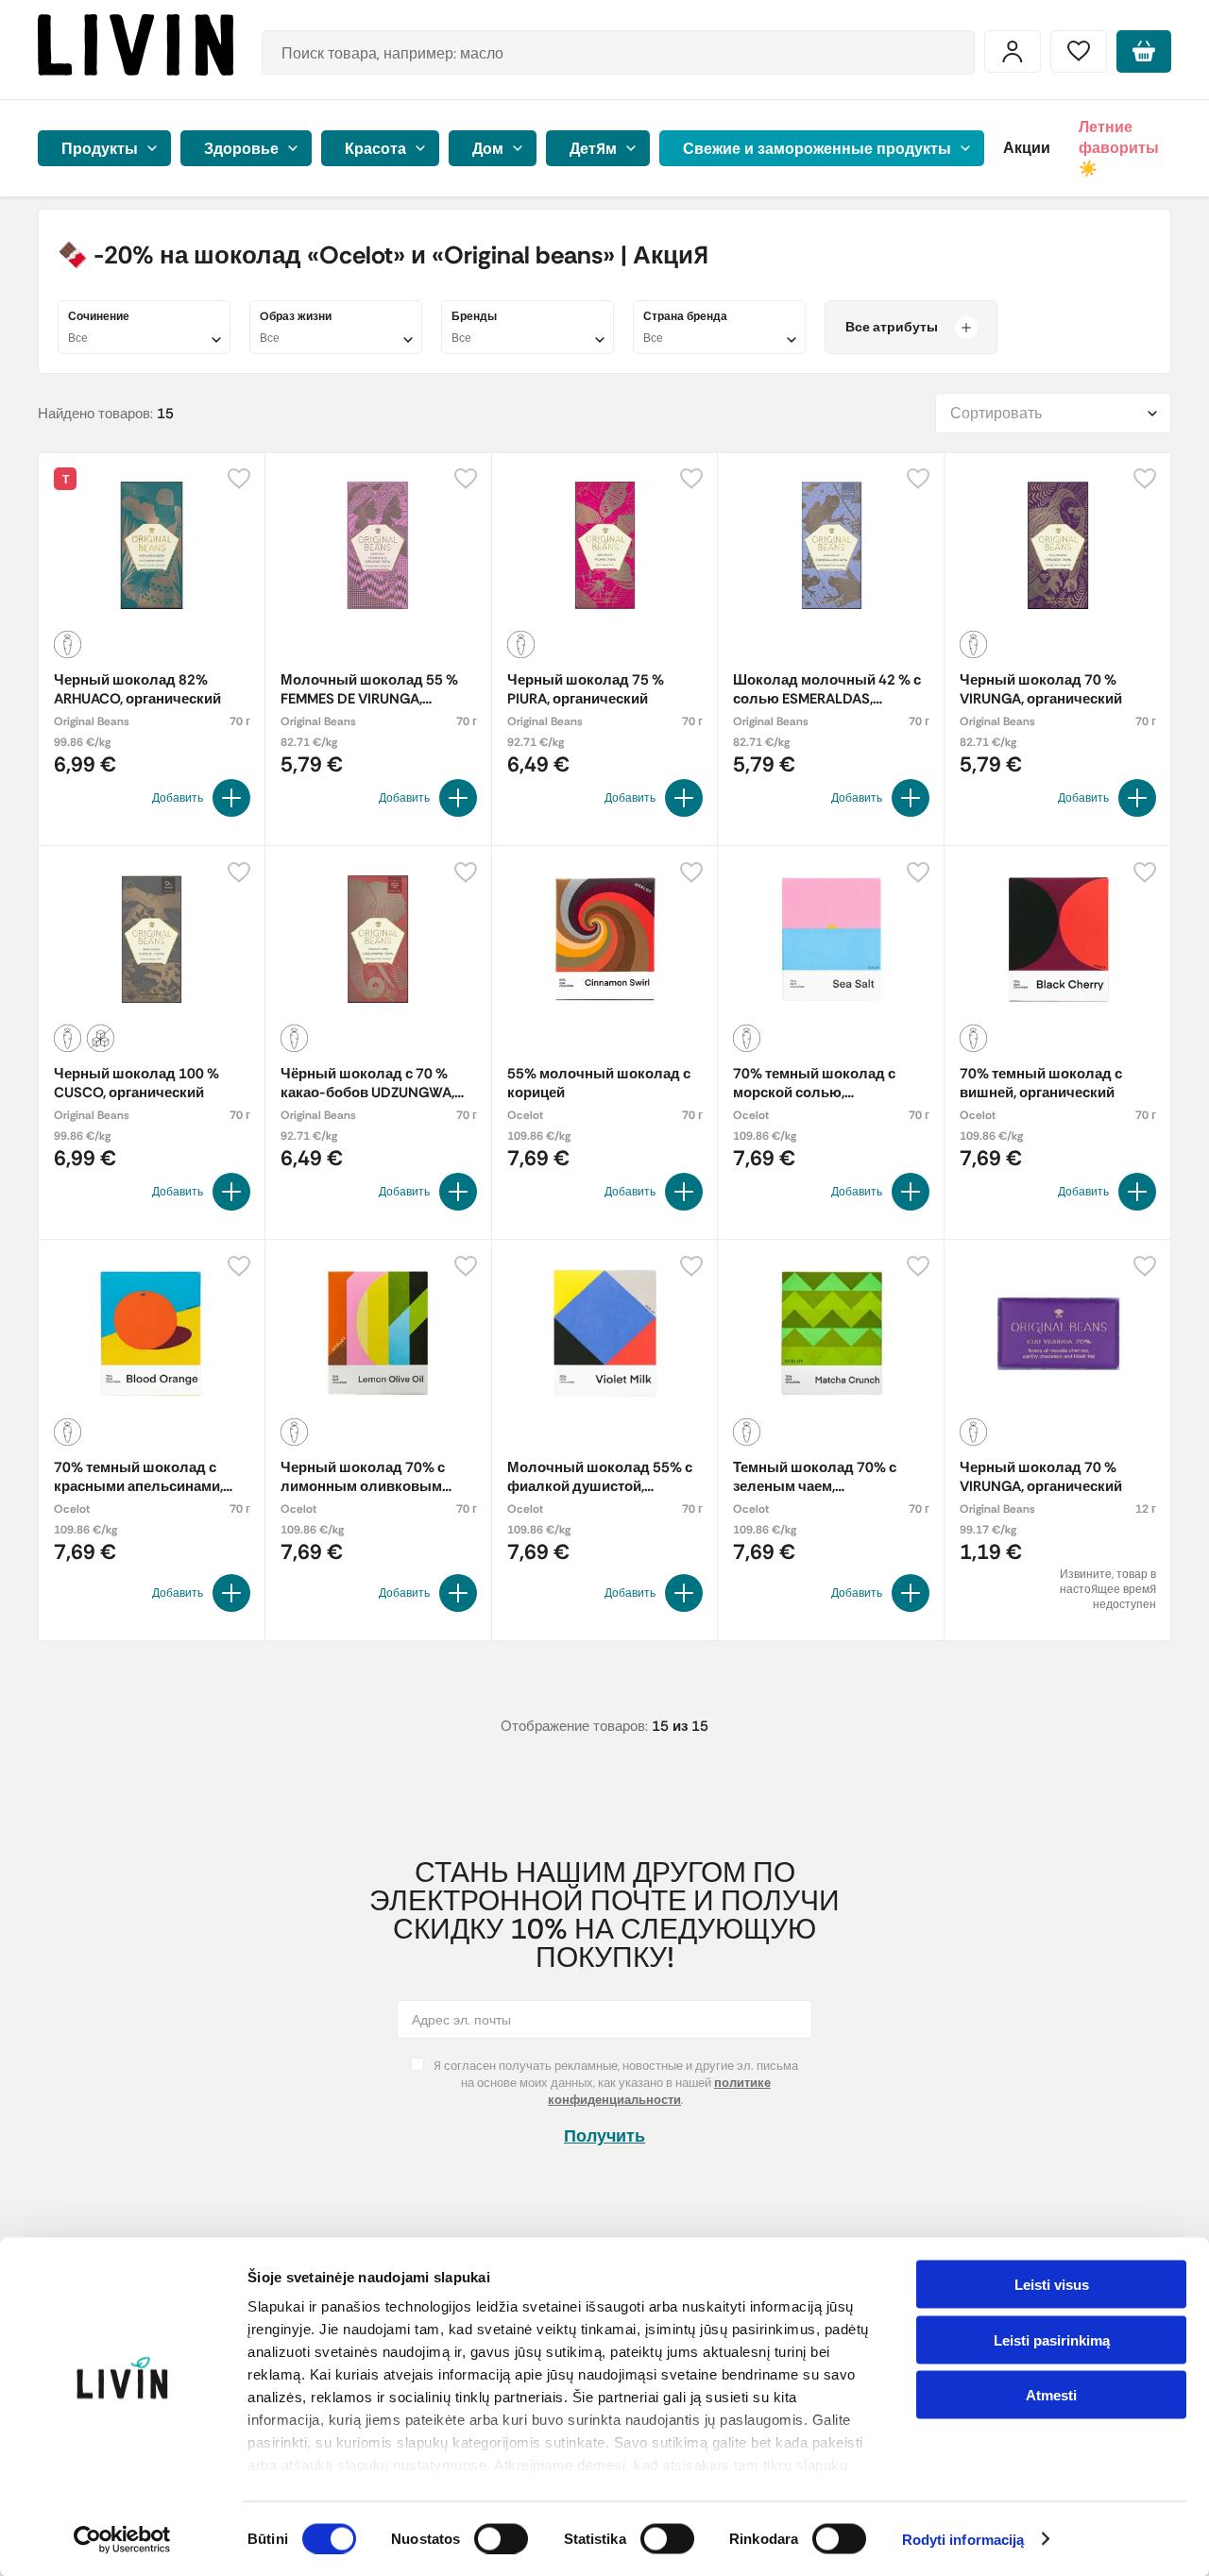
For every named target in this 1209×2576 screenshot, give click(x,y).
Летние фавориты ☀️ (1119, 148)
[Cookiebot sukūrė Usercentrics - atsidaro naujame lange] (122, 2539)
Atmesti (1051, 2395)
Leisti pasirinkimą (1052, 2339)
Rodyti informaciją (963, 2540)
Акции (1027, 148)
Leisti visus (1052, 2285)
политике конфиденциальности (659, 2091)
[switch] (501, 2538)
